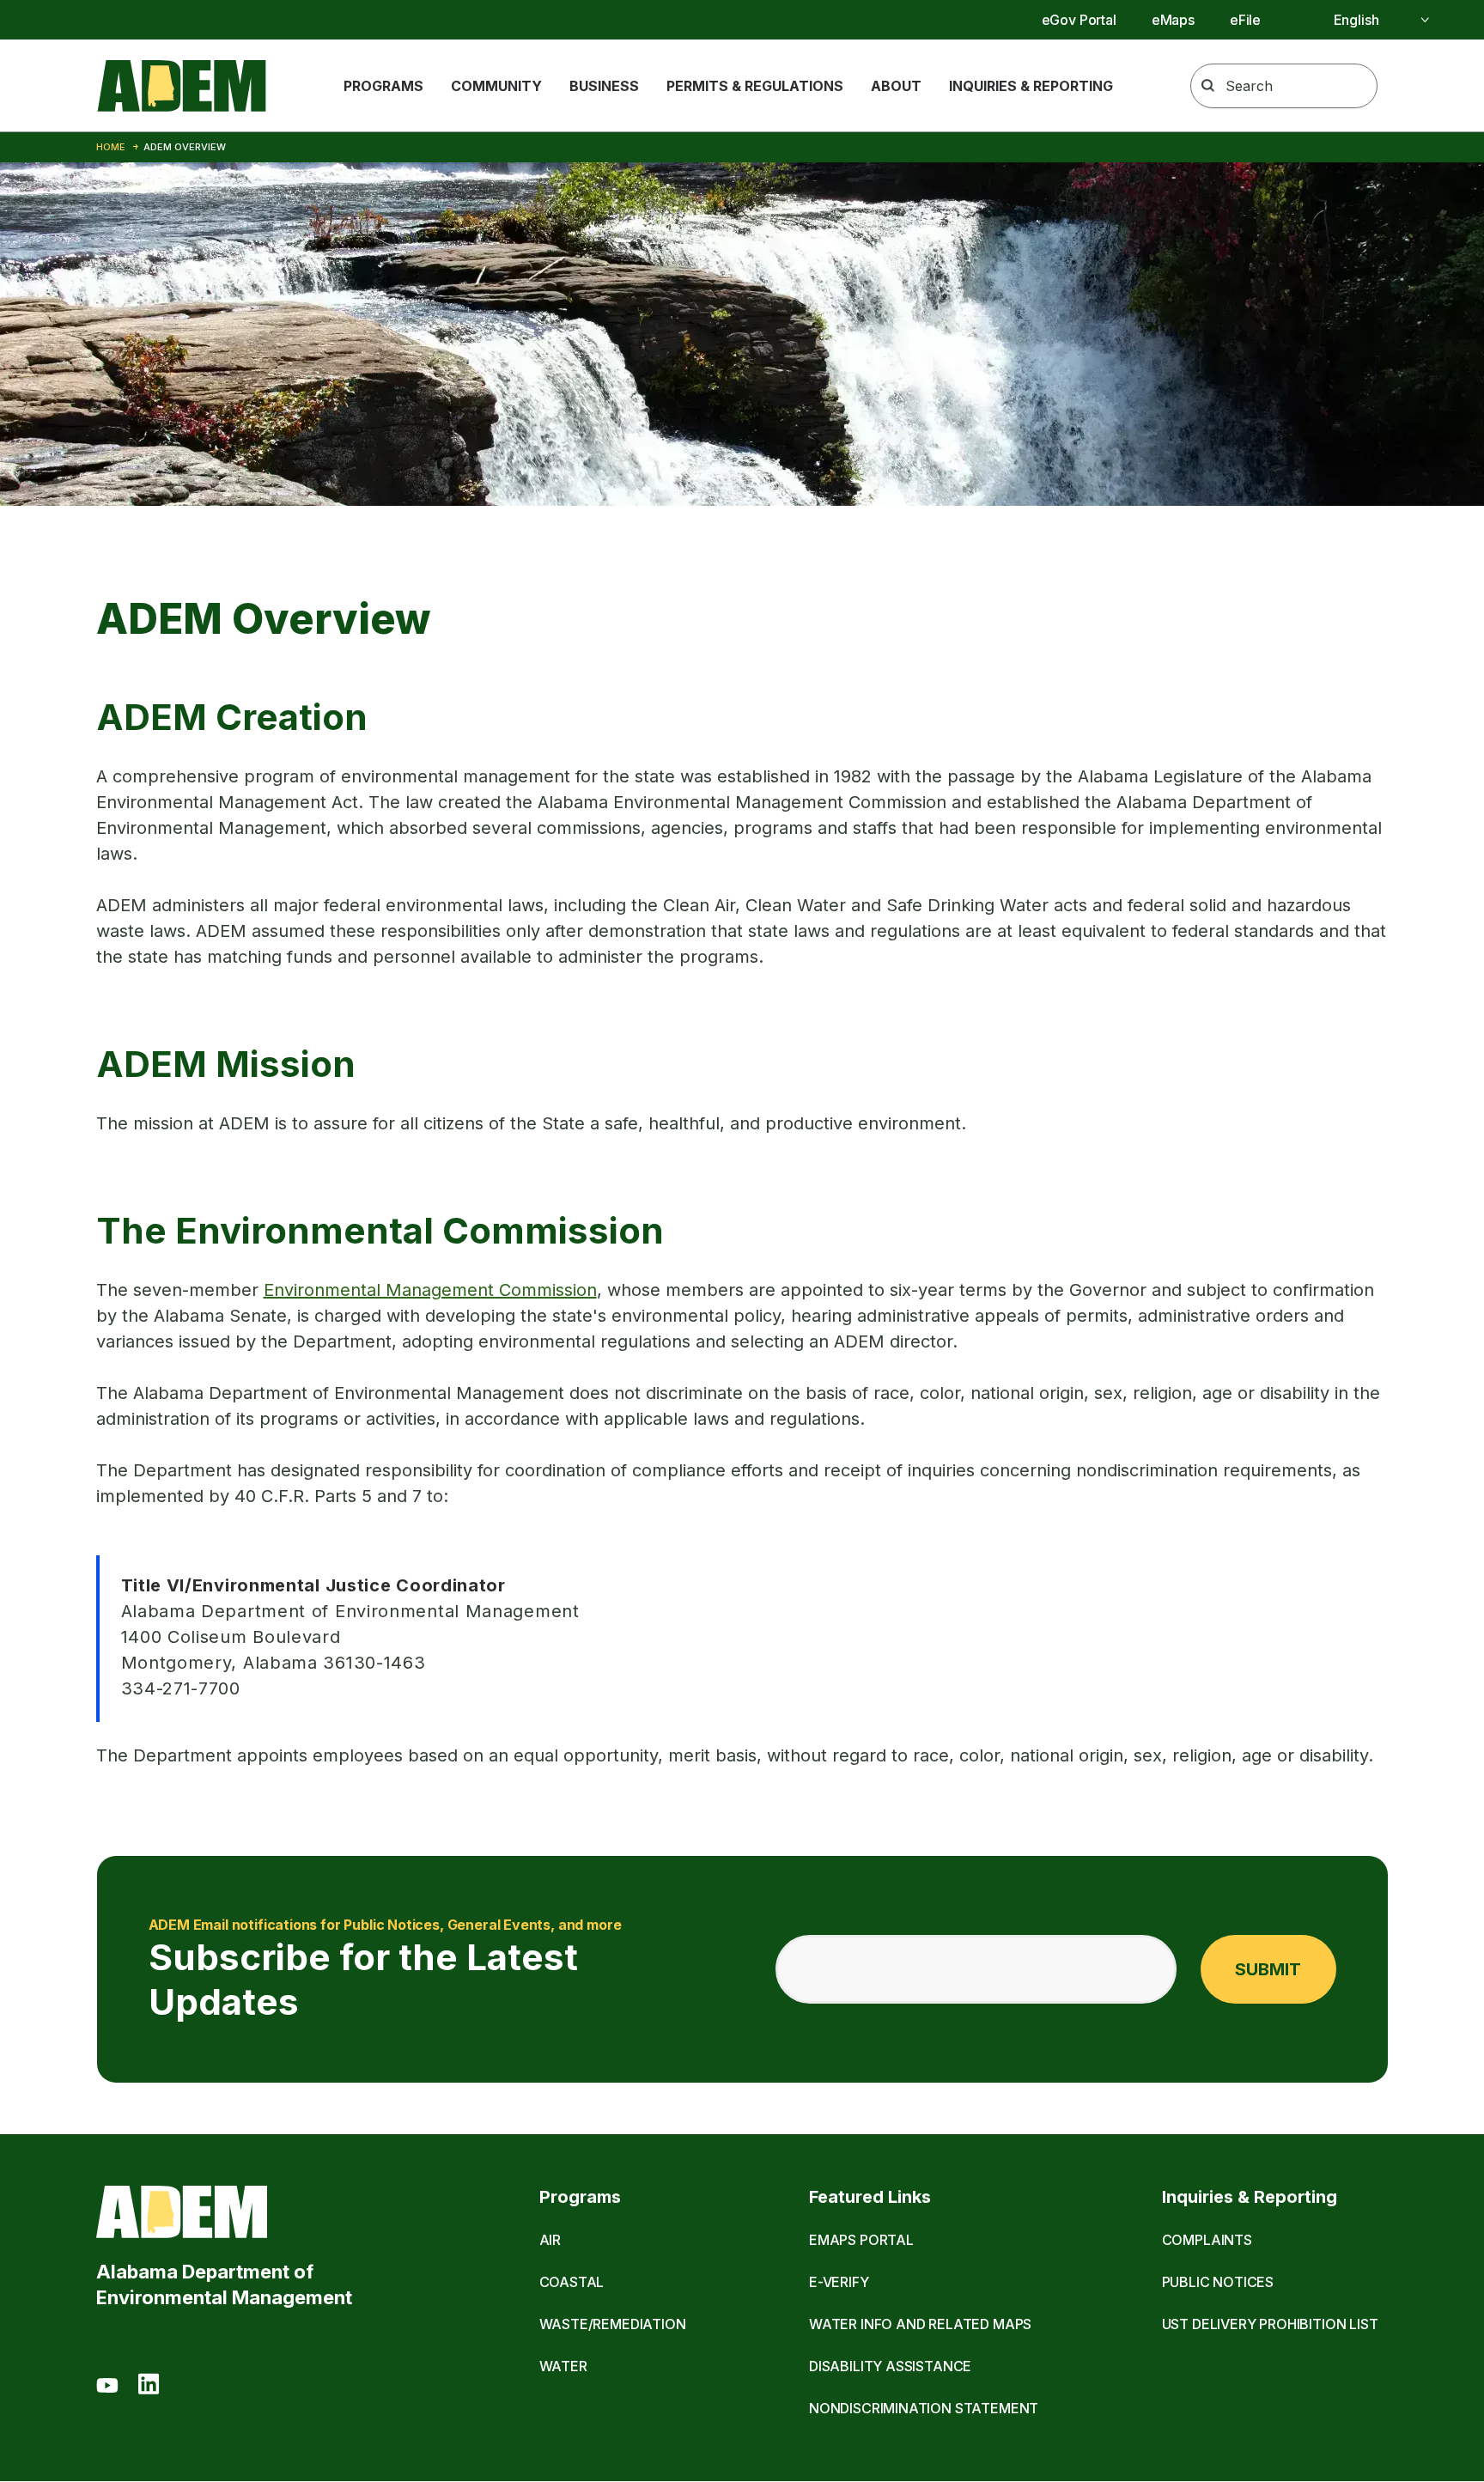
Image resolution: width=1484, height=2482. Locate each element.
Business (604, 86)
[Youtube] (107, 2387)
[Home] (182, 86)
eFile (1245, 20)
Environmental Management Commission (430, 1290)
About (896, 86)
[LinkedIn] (149, 2387)
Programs (383, 86)
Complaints (1207, 2240)
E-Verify (839, 2282)
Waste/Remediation (613, 2324)
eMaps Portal (861, 2240)
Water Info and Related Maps (920, 2324)
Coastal (572, 2282)
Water (563, 2366)
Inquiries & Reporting (1031, 86)
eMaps (1173, 20)
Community (496, 86)
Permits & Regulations (755, 86)
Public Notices (1218, 2282)
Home (111, 147)
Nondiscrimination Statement (924, 2408)
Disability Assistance (890, 2366)
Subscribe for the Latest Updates (385, 1970)
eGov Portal (1079, 20)
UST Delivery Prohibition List (1270, 2324)
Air (550, 2240)
